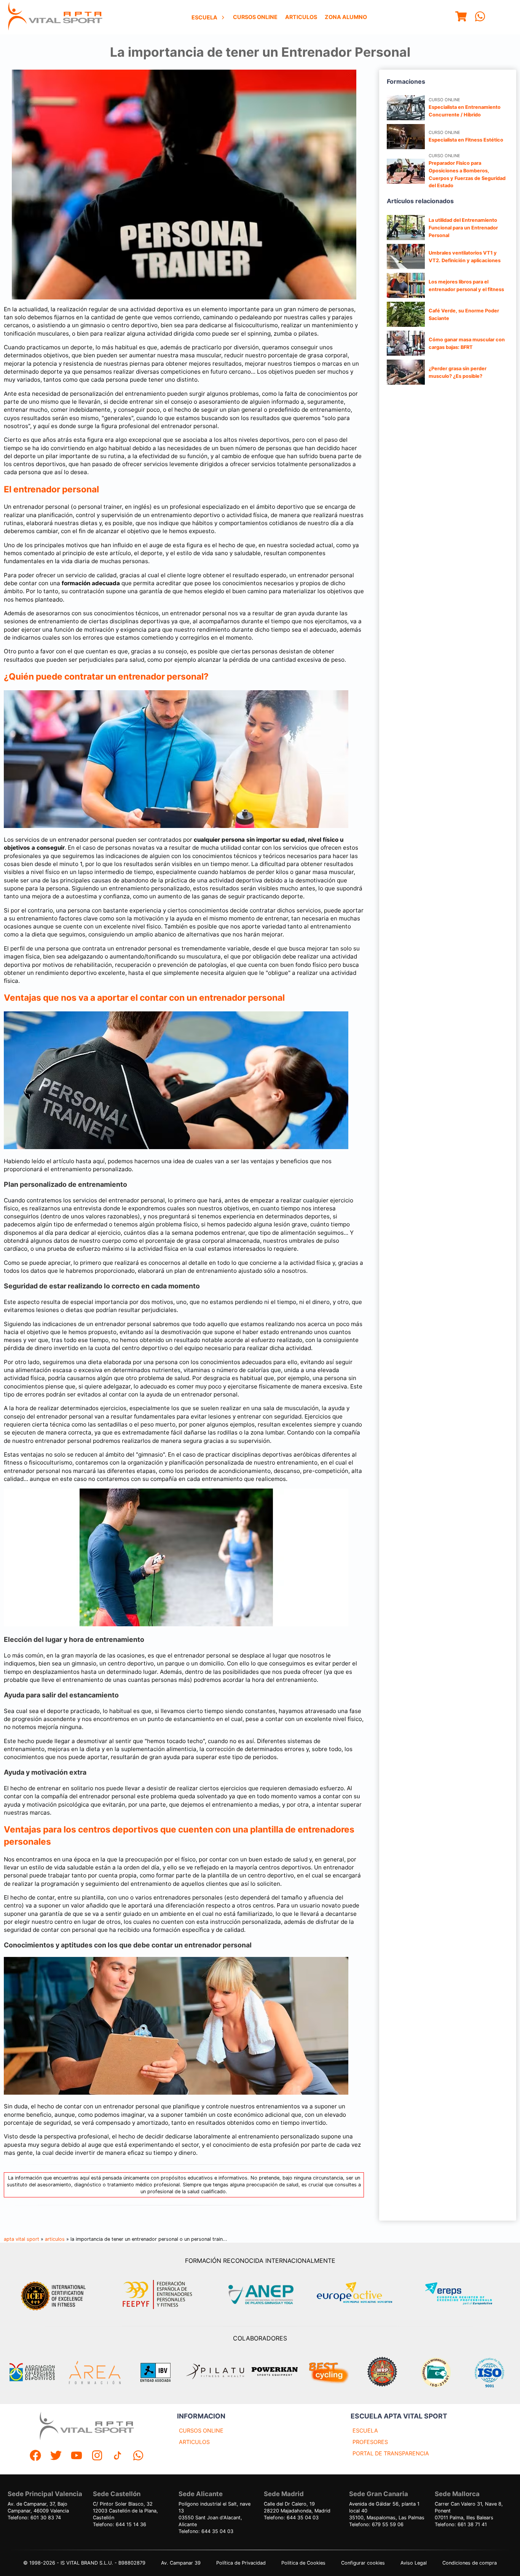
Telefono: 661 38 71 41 (461, 2524)
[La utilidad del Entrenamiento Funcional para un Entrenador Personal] (406, 228)
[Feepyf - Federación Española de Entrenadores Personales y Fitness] (158, 2295)
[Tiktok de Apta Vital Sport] (118, 2456)
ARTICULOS (194, 2442)
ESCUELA (365, 2430)
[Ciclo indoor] (329, 2372)
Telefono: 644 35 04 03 (206, 2531)
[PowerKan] (275, 2372)
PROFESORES (370, 2442)
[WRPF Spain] (382, 2373)
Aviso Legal (414, 2563)
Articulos (301, 17)
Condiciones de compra (470, 2563)
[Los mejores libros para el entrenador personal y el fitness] (406, 285)
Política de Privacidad (241, 2563)
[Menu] (461, 17)
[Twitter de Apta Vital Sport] (56, 2456)
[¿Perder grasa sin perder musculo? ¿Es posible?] (406, 372)
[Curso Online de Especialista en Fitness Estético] (406, 137)
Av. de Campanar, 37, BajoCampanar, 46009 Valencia (38, 2507)
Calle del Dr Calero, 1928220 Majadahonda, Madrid (297, 2507)
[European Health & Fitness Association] (363, 2295)
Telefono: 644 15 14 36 (120, 2524)
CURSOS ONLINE (201, 2430)
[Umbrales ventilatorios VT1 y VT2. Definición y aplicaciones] (406, 256)
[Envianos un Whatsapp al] (138, 2456)
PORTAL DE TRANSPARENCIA (391, 2453)
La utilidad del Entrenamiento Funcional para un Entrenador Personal (463, 228)
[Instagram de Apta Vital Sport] (97, 2456)
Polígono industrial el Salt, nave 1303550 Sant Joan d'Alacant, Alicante (215, 2514)
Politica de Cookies (303, 2563)
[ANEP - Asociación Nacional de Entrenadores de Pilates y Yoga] (260, 2295)
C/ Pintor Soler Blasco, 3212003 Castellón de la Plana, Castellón (125, 2511)
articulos (55, 2239)
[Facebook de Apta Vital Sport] (35, 2456)
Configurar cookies (363, 2563)
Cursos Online (255, 17)
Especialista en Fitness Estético (466, 140)
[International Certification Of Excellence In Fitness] (55, 2295)
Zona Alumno (346, 17)
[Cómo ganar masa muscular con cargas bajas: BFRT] (406, 343)
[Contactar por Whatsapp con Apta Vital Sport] (480, 17)
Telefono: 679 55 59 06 (376, 2524)
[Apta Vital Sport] (55, 17)
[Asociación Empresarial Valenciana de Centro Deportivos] (32, 2372)
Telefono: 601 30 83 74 (34, 2518)
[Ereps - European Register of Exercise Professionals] (465, 2295)
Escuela (204, 17)
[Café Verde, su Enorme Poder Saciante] (406, 314)
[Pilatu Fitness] (215, 2372)
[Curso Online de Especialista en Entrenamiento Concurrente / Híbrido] (406, 108)
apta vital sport (22, 2239)
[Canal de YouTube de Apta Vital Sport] (77, 2456)
